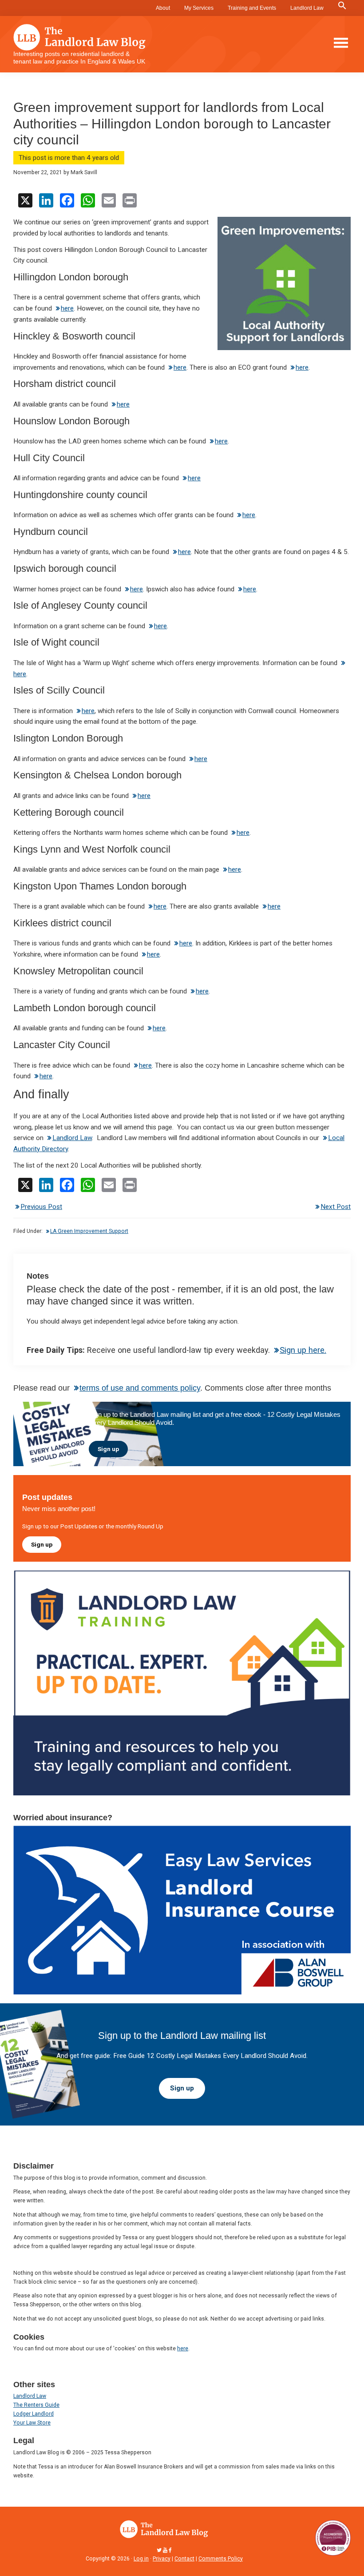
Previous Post (41, 1207)
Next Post (336, 1207)
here (67, 308)
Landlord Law (307, 8)
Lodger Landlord (34, 2414)
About (163, 8)
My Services (199, 8)
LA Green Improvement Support (89, 1231)
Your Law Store (32, 2423)
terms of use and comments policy (140, 1388)
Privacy (162, 2559)
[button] (342, 6)
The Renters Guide (36, 2405)
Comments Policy (221, 2559)
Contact (184, 2559)
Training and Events (252, 8)
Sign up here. (303, 1350)
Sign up (108, 1449)
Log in (141, 2559)
